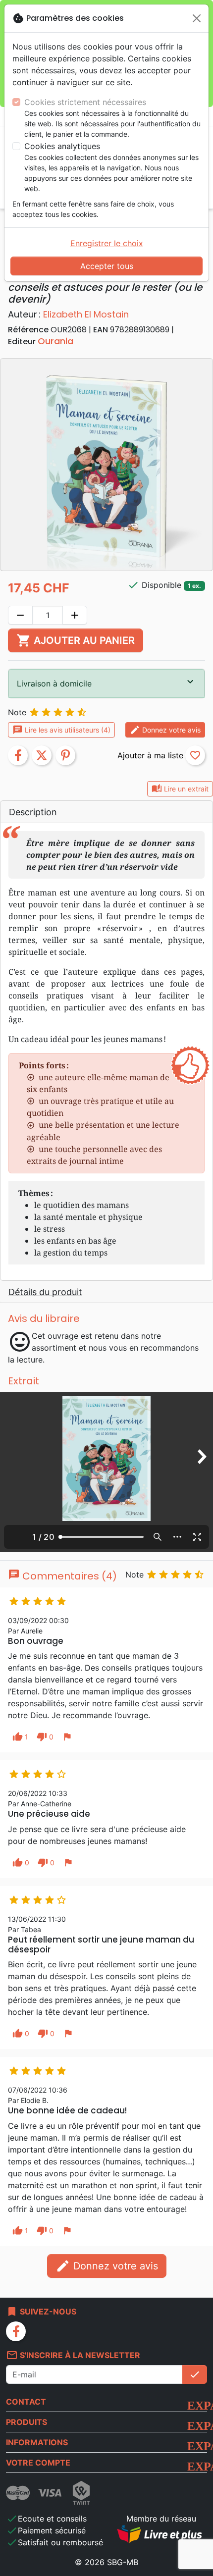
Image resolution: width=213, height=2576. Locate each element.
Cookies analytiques (62, 146)
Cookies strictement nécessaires (85, 102)
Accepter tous (107, 266)
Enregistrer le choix (107, 243)
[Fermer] (197, 18)
